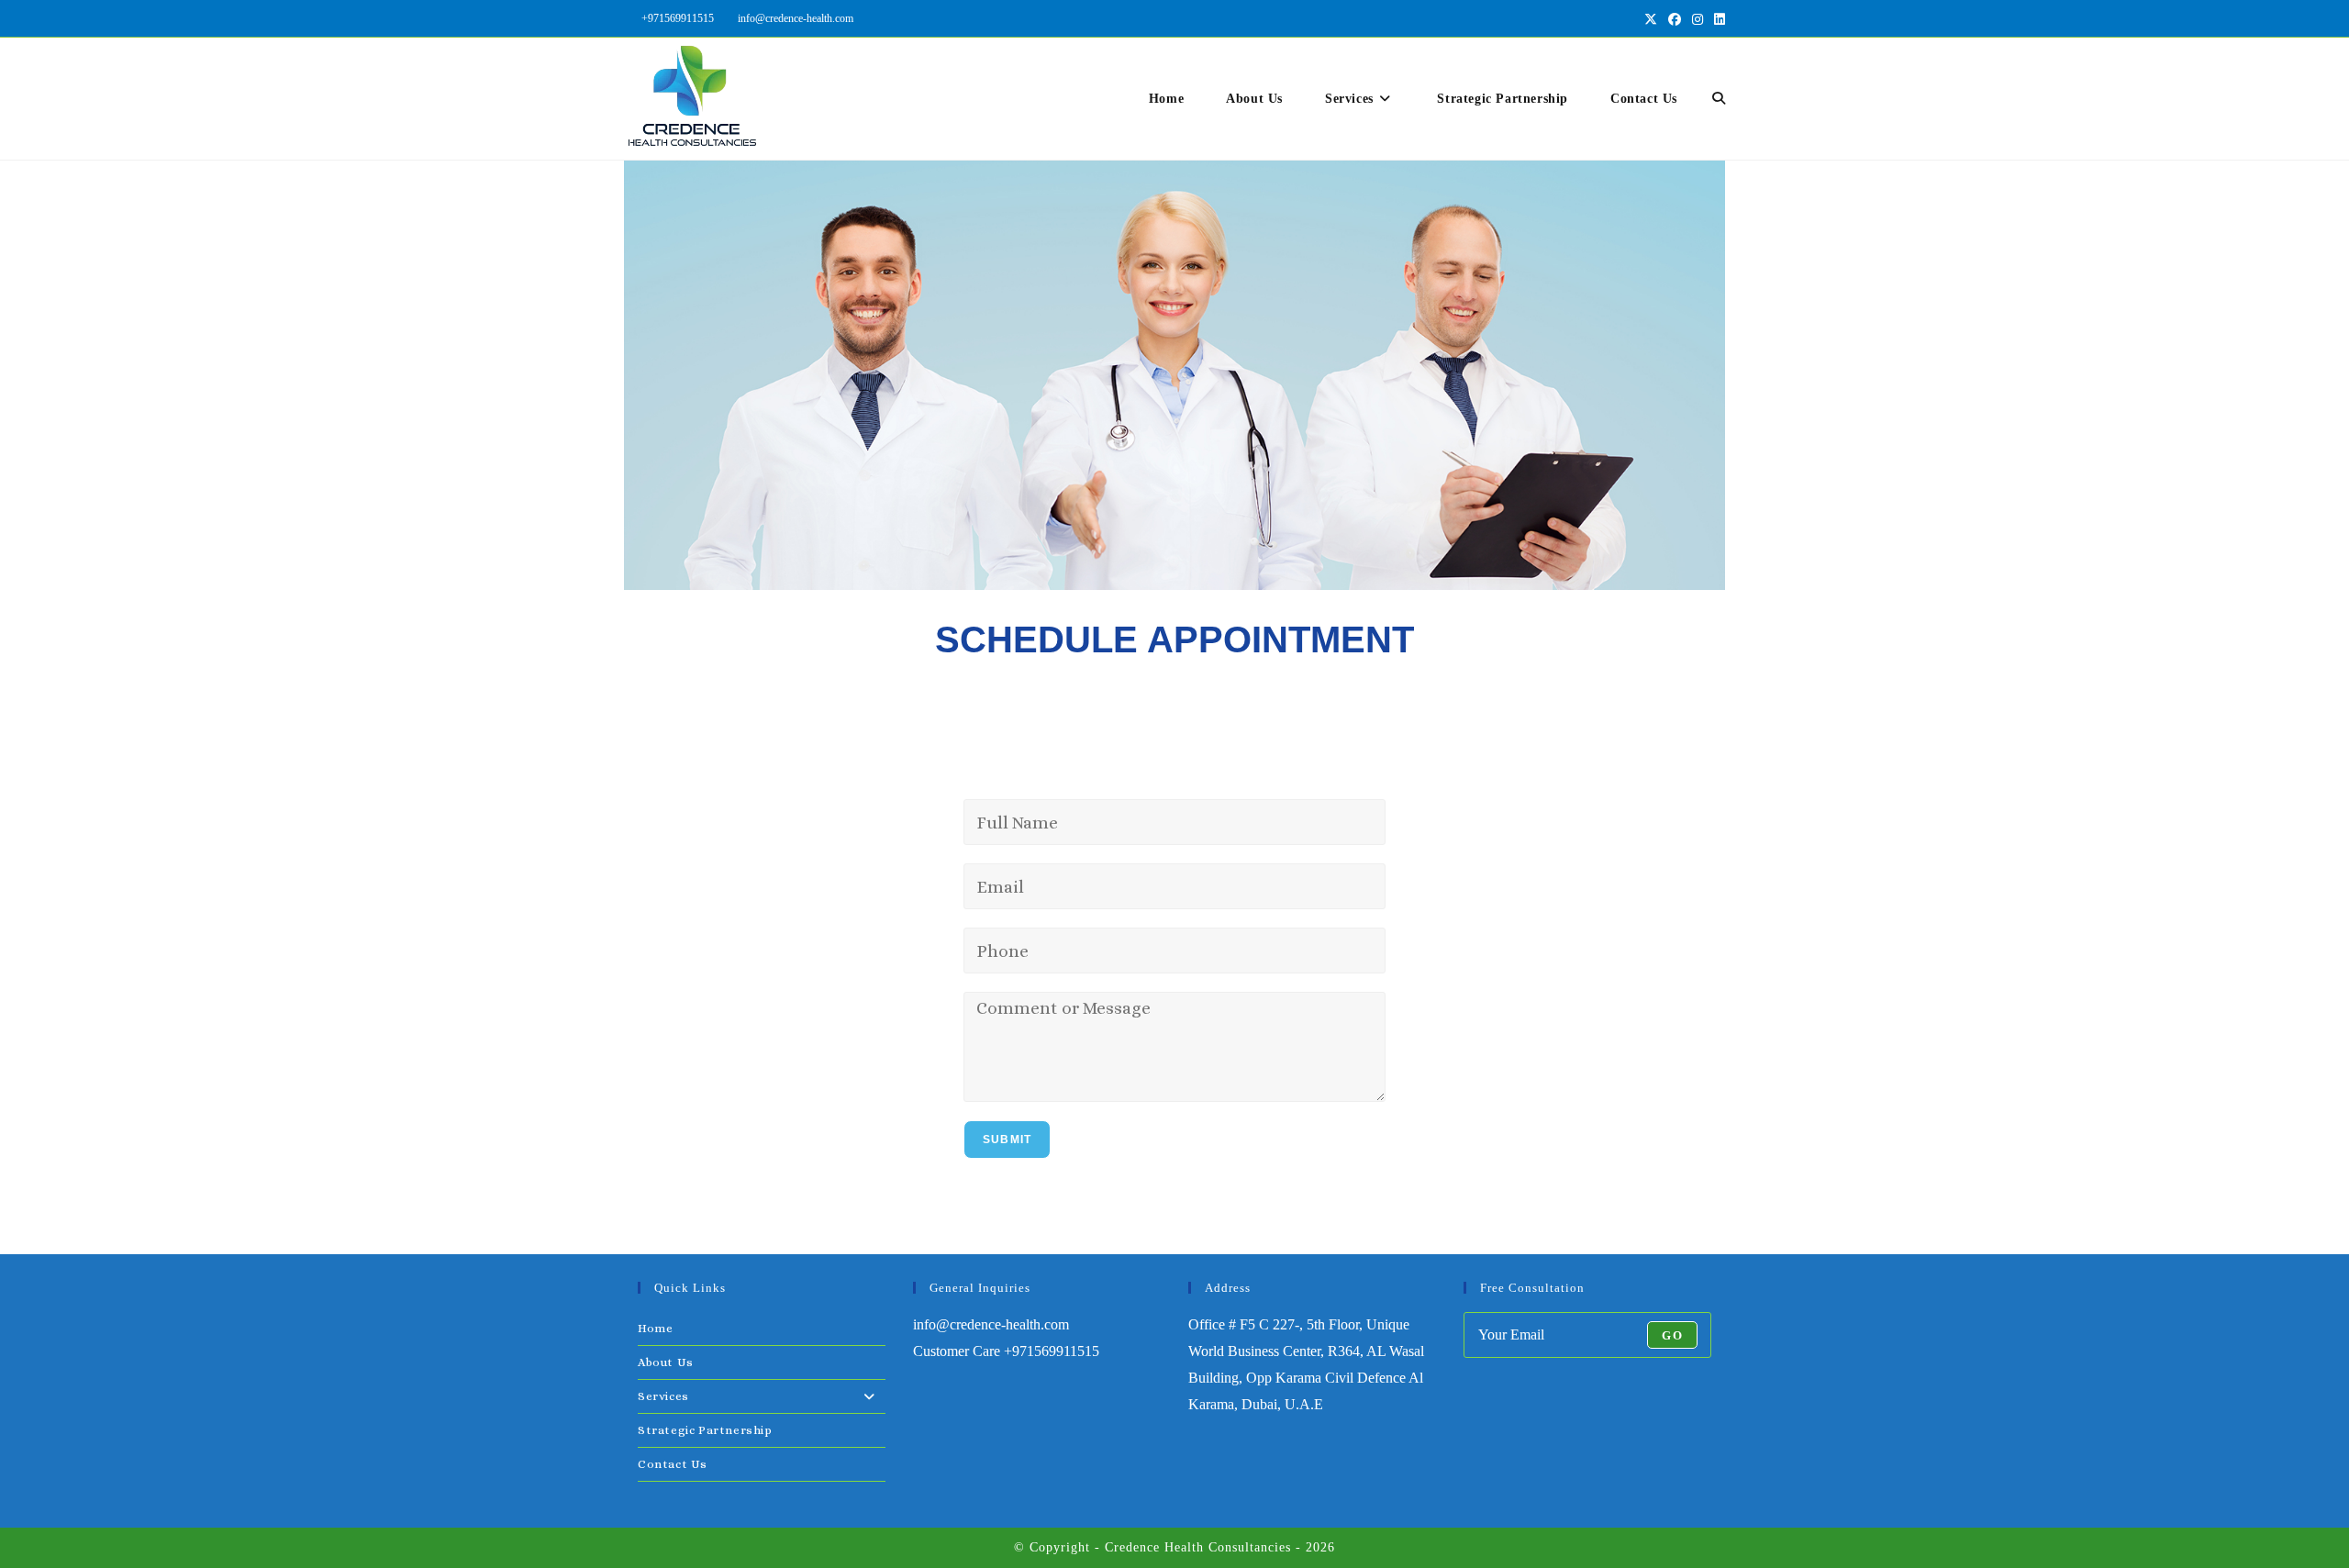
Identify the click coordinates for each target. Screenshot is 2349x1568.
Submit (1007, 1140)
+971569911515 (678, 18)
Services (663, 1396)
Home (655, 1328)
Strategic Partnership (705, 1430)
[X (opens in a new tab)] (1651, 19)
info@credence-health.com (796, 18)
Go (1672, 1335)
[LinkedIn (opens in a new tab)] (1717, 19)
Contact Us (673, 1464)
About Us (666, 1362)
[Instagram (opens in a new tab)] (1698, 19)
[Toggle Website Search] (1719, 99)
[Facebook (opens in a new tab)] (1675, 19)
